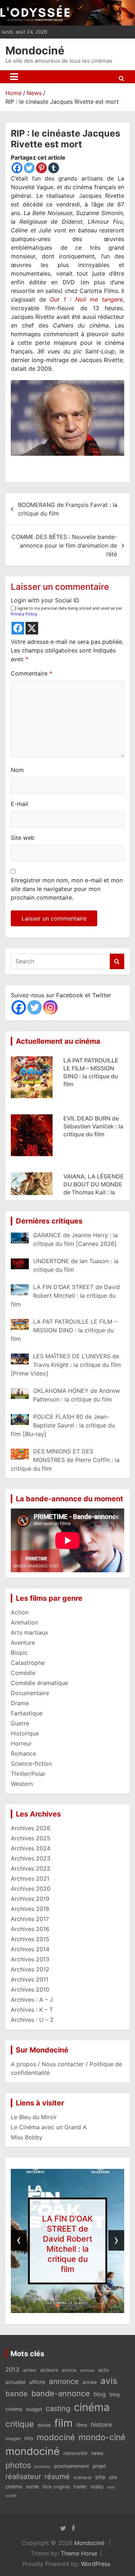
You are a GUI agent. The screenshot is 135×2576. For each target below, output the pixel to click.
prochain (42, 2467)
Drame (20, 1703)
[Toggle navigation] (14, 77)
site (100, 2477)
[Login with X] (32, 628)
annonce (64, 2381)
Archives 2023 (31, 1858)
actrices (87, 2370)
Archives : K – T (32, 2010)
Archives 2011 (30, 1979)
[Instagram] (50, 1007)
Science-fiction (31, 1764)
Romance (23, 1753)
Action (20, 1612)
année (90, 2382)
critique (20, 2424)
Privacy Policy (24, 614)
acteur (30, 2370)
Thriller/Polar (28, 1774)
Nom (17, 770)
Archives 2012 (30, 1969)
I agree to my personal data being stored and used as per (66, 611)
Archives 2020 (31, 1889)
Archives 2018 (30, 1909)
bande (17, 2394)
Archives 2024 (31, 1848)
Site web (23, 838)
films (82, 2425)
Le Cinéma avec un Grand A (49, 2127)
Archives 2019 (30, 1899)
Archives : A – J (32, 2000)
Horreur (21, 1743)
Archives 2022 (31, 1868)
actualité (15, 2382)
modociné (56, 2437)
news (97, 2453)
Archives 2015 (30, 1939)
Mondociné (35, 50)
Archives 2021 (30, 1878)
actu (103, 2370)
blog (100, 2394)
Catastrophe (28, 1663)
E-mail (19, 804)
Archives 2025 (31, 1838)
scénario (82, 2477)
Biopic (19, 1653)
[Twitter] (29, 168)
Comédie (23, 1673)
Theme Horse (79, 2553)
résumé (57, 2477)
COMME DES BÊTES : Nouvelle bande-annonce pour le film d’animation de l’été (64, 545)
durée (44, 2425)
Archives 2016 (30, 1929)
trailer (80, 2487)
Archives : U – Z (32, 2020)
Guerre (20, 1723)
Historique (25, 1733)
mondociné (33, 2451)
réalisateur (23, 2477)
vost (111, 2487)
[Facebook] (17, 168)
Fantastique (27, 1713)
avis (109, 2381)
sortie (32, 2487)
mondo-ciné (102, 2437)
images (13, 2439)
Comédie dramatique (39, 1683)
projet (99, 2466)
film (64, 2423)
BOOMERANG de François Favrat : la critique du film (68, 509)
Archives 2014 (30, 1949)
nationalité (75, 2453)
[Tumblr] (54, 168)
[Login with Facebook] (18, 628)
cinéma (92, 2407)
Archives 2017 (30, 1919)
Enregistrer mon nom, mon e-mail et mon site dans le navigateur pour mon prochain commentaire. (67, 889)
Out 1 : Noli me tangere (86, 299)
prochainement (71, 2466)
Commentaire (31, 673)
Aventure (23, 1643)
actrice (69, 2370)
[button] (48, 2305)
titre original (56, 2487)
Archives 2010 (30, 1989)
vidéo (97, 2486)
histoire (101, 2425)
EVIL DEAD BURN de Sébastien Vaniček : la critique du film (93, 1123)
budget (34, 2409)
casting (58, 2408)
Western (22, 1784)
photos (18, 2465)
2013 (12, 2370)
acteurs (49, 2370)
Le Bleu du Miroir (34, 2117)
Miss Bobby (27, 2137)
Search (117, 961)
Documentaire (30, 1693)
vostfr (11, 2496)
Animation (24, 1622)
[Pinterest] (41, 168)
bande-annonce (61, 2393)
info (29, 2438)
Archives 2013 (30, 1959)
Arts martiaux (30, 1632)
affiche (37, 2382)
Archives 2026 (31, 1828)
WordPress (96, 2564)
